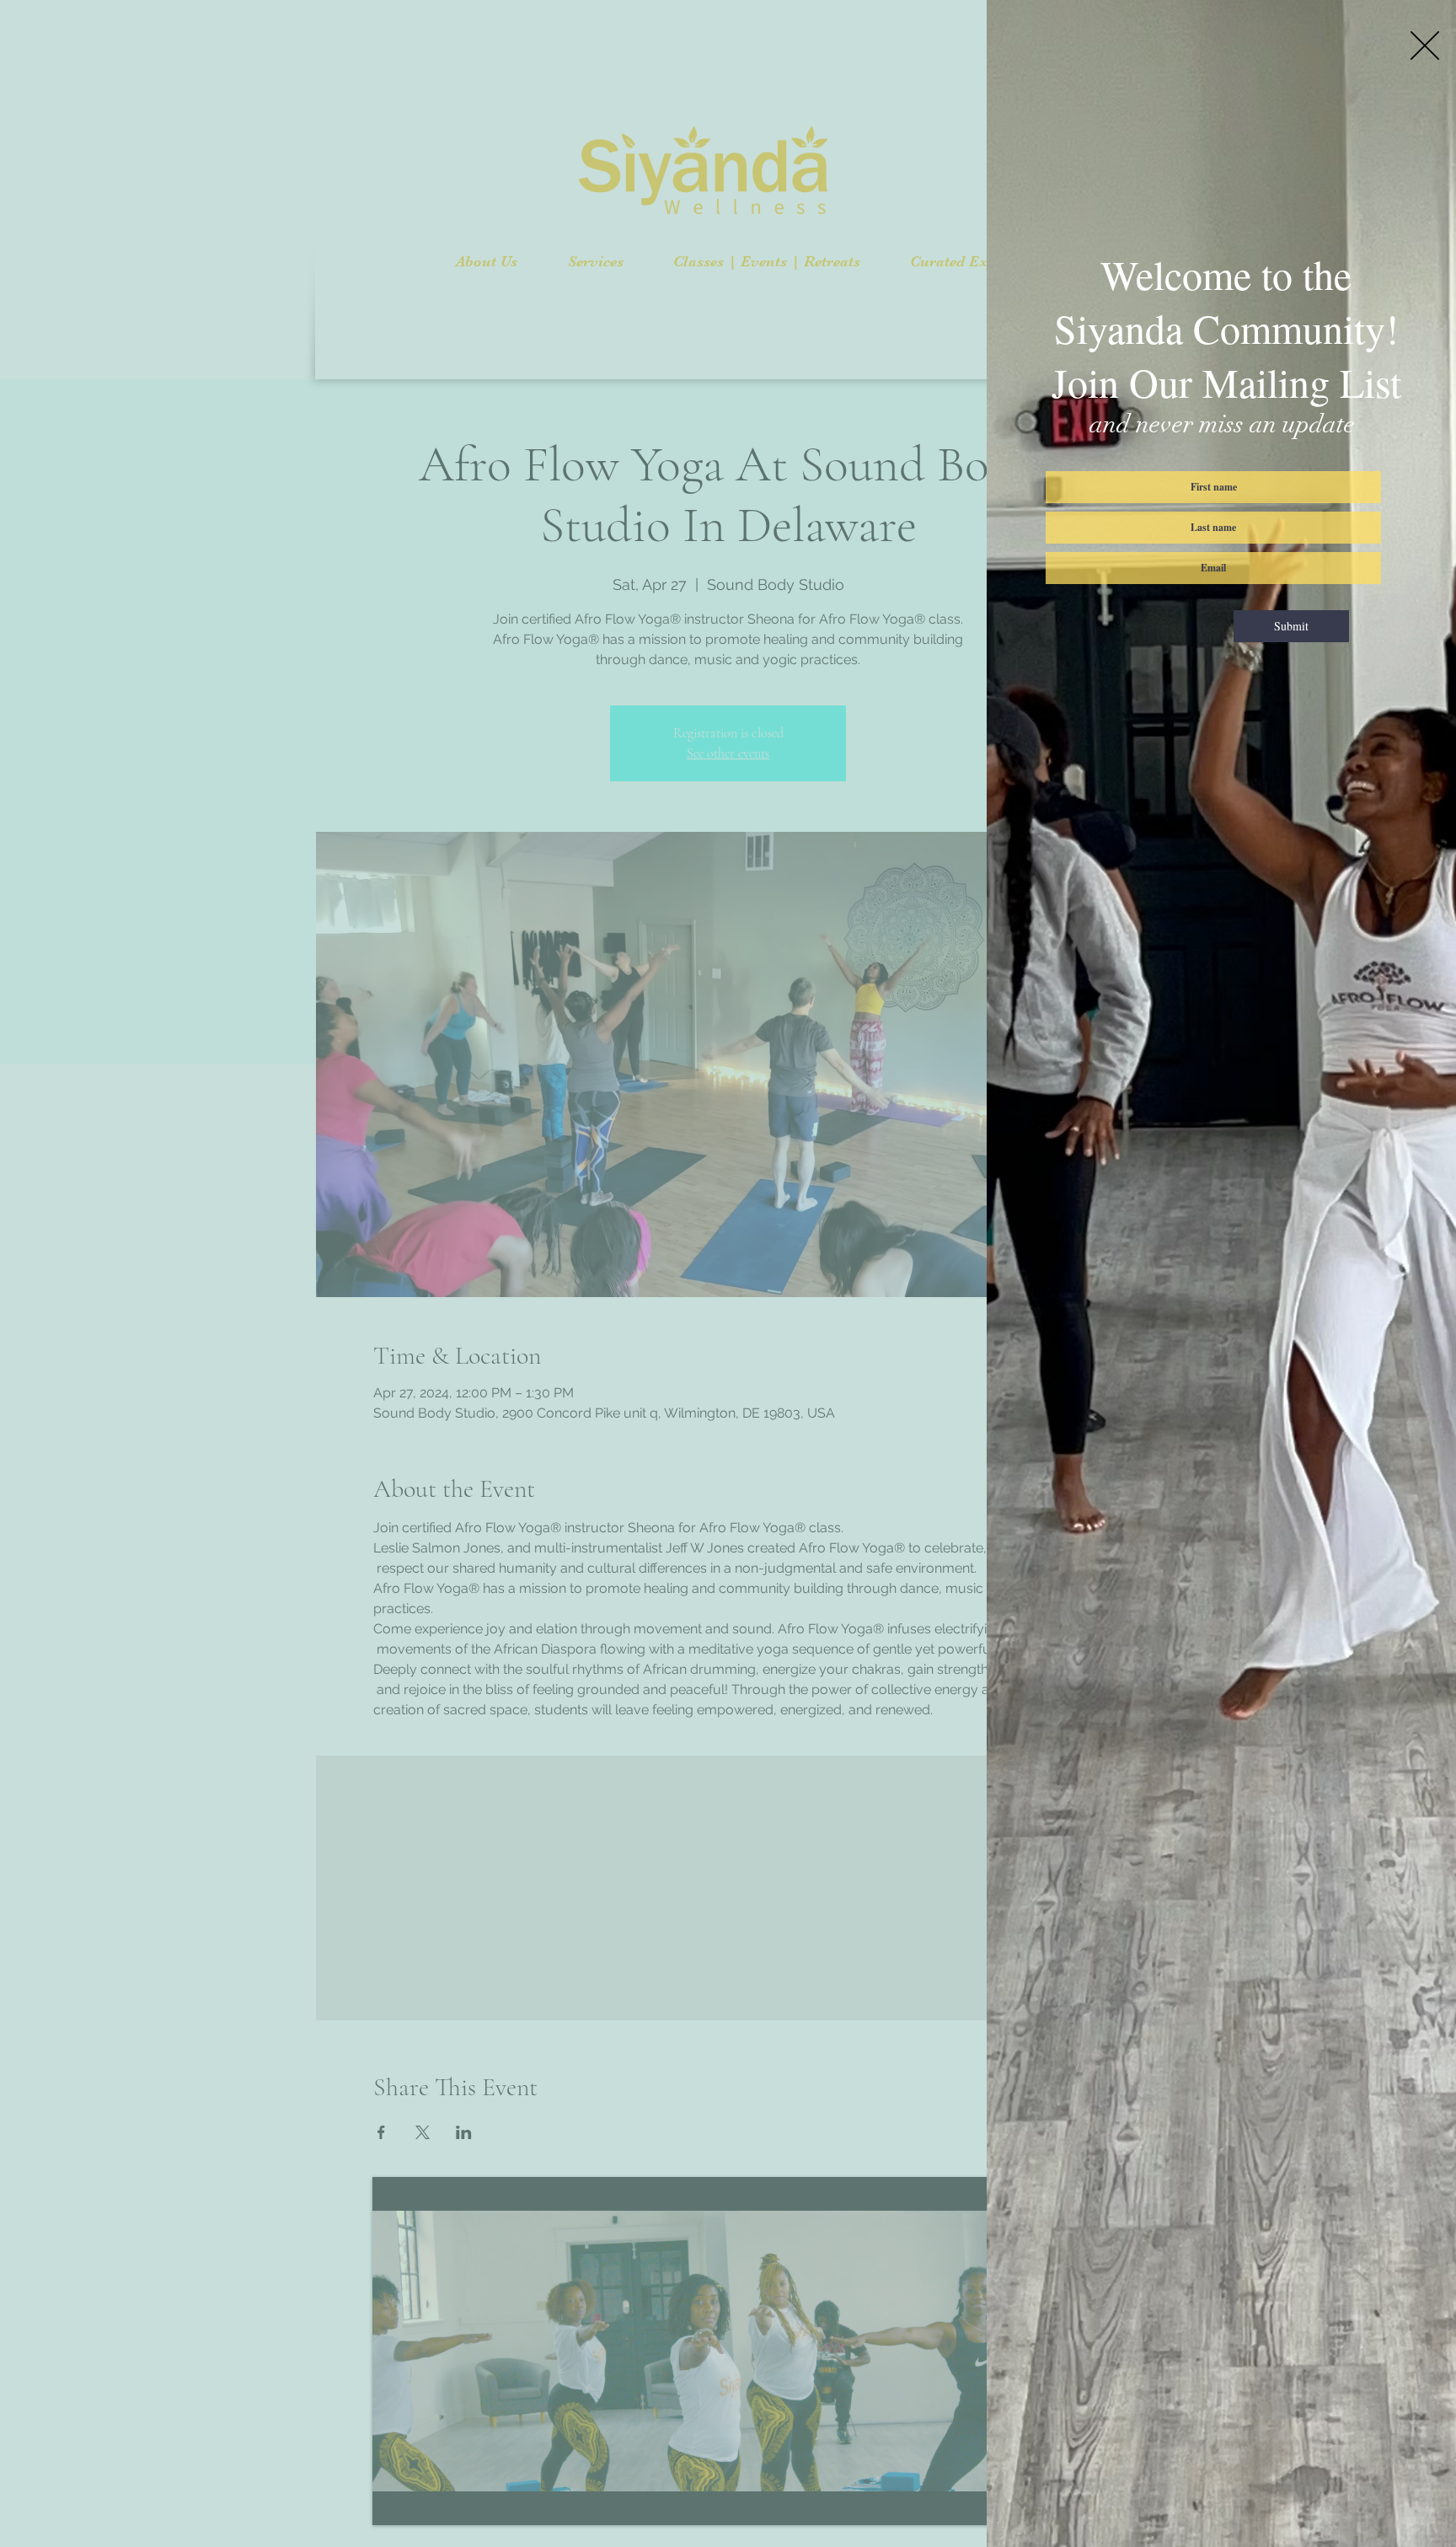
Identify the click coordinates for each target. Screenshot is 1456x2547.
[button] (1425, 46)
